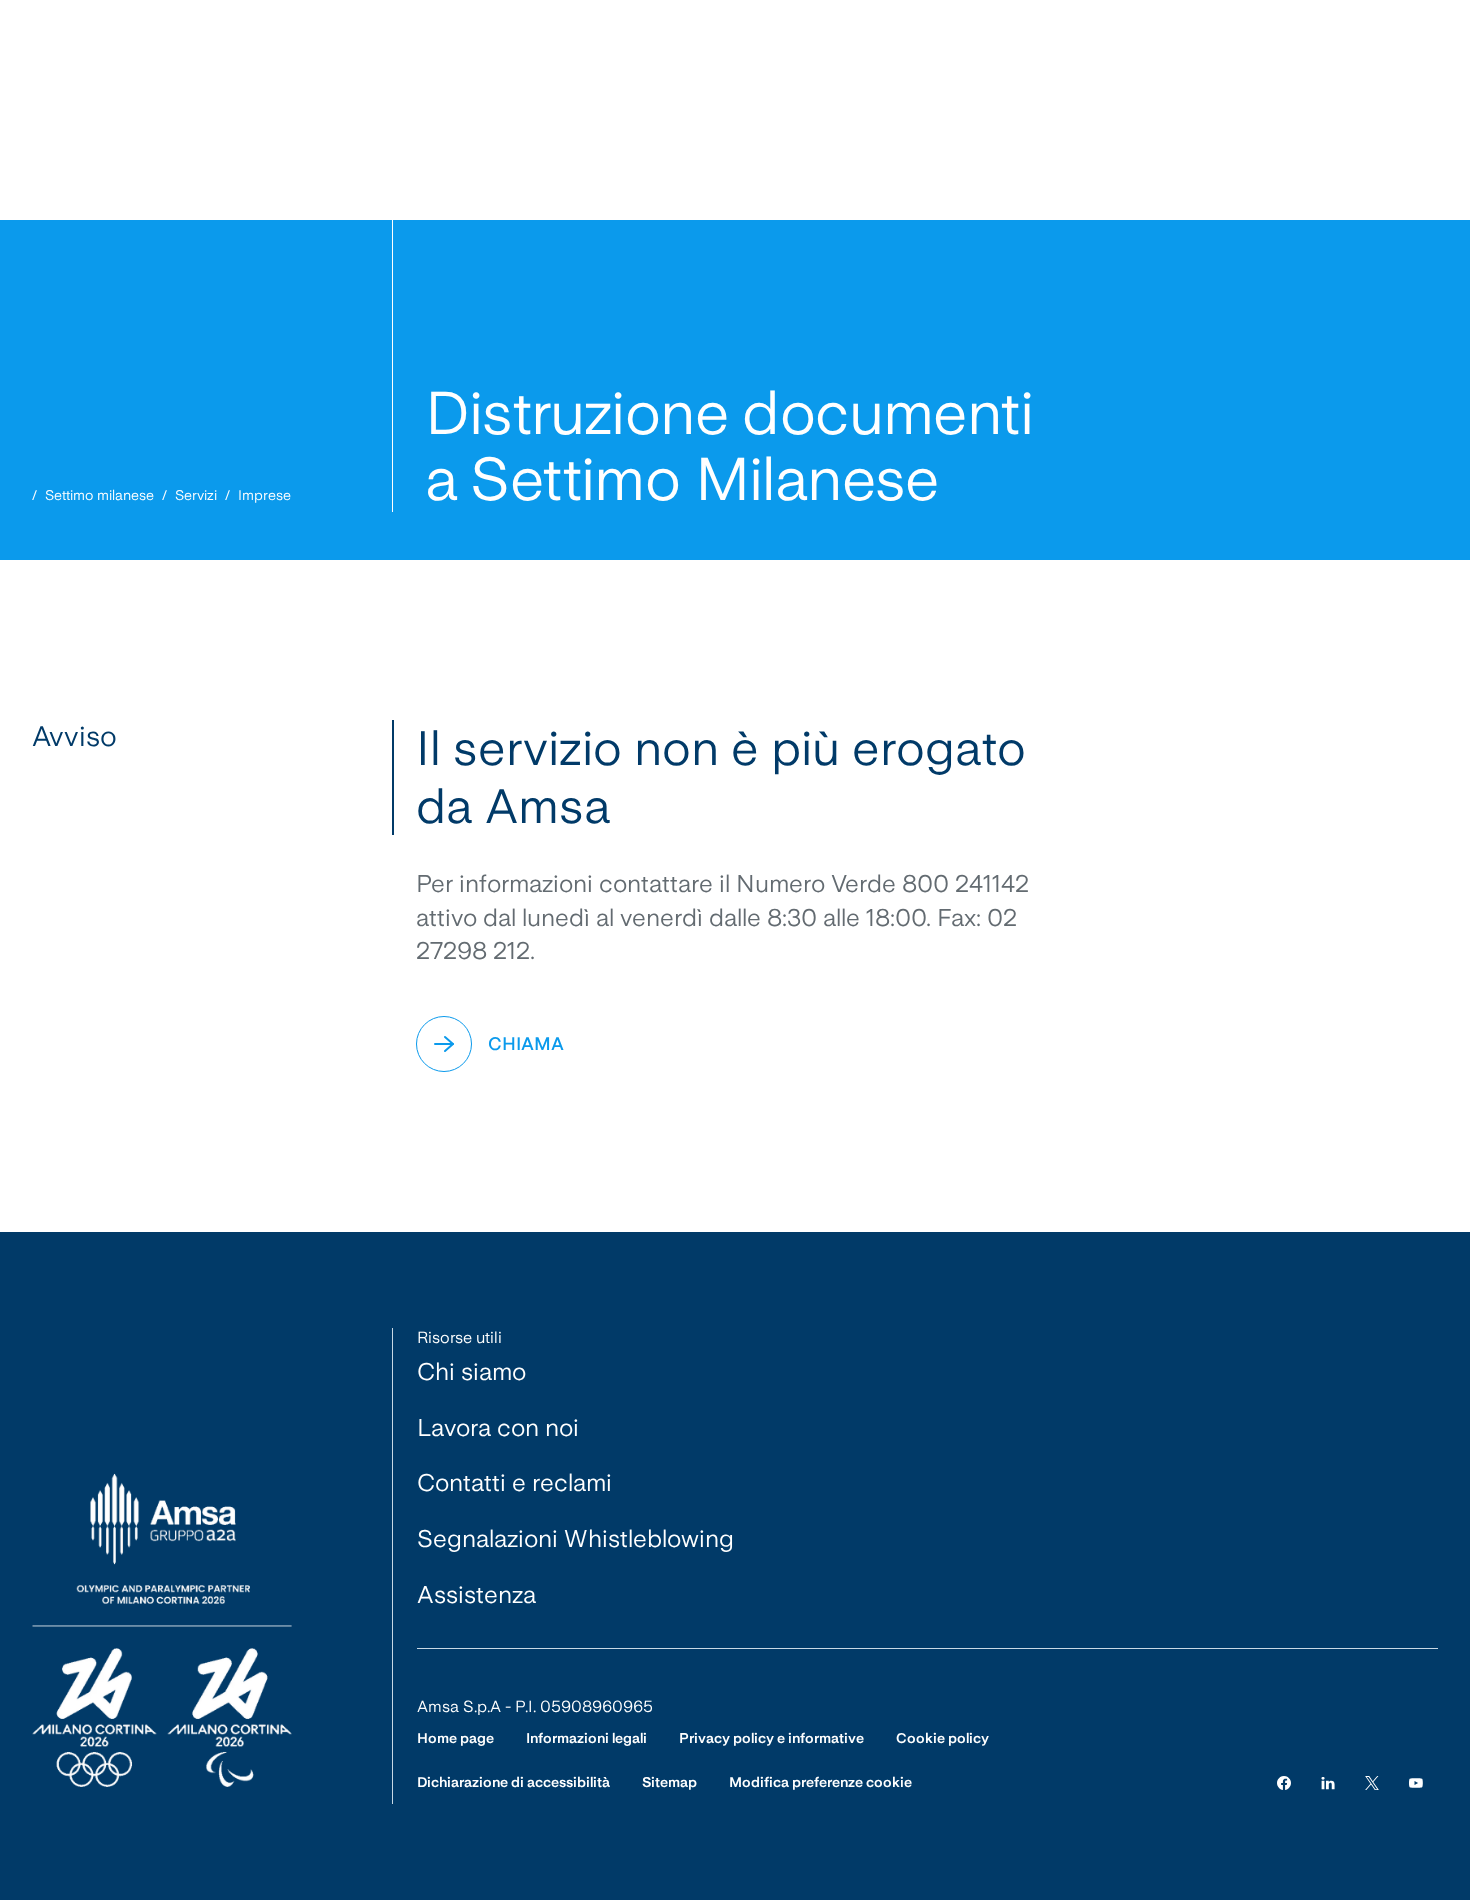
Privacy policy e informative (771, 1738)
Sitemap (669, 1782)
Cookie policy (942, 1738)
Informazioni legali (586, 1738)
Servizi (196, 495)
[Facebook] (1284, 1782)
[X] (1372, 1782)
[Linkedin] (1328, 1782)
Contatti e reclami (514, 1482)
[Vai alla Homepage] (162, 1631)
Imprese (264, 495)
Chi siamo (471, 1371)
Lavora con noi (498, 1427)
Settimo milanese (99, 495)
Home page (455, 1738)
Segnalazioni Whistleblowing (575, 1538)
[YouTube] (1416, 1782)
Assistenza (476, 1594)
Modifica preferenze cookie (820, 1782)
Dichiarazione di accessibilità (513, 1782)
